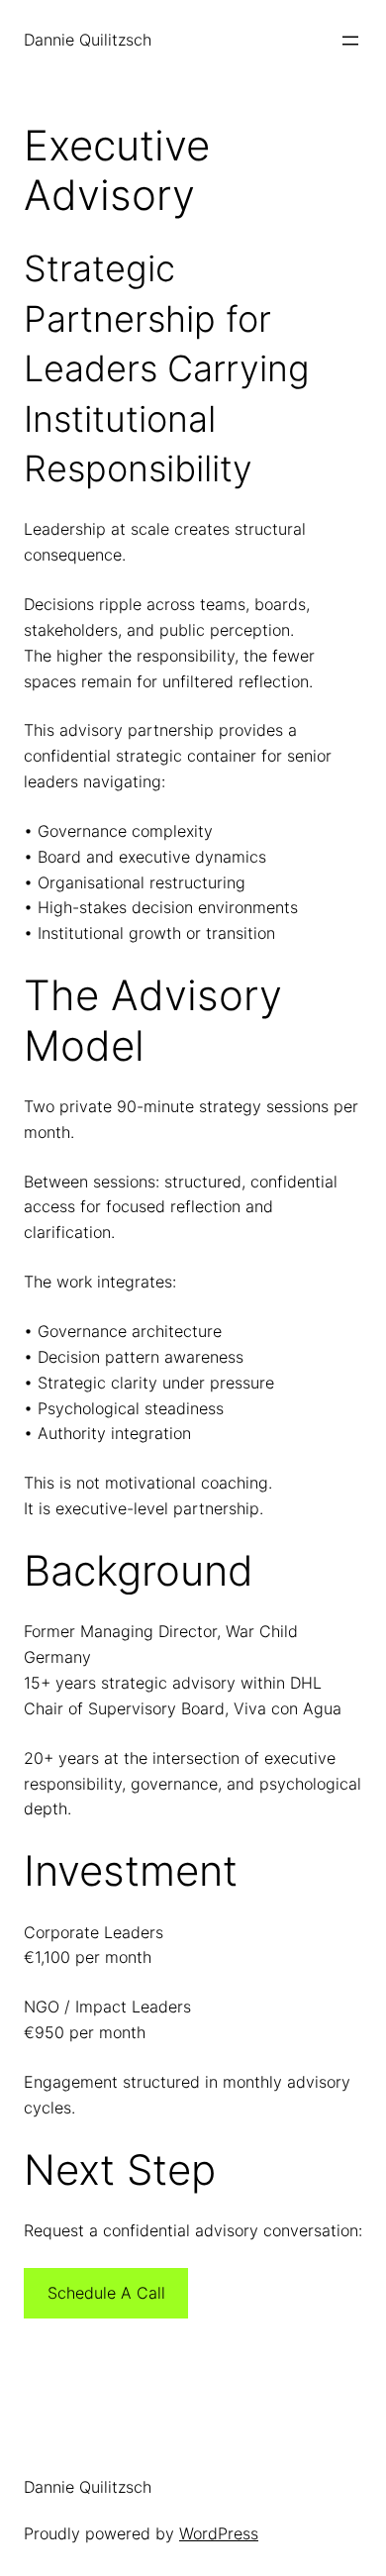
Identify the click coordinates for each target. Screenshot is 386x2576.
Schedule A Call (106, 2293)
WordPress (219, 2533)
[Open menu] (350, 41)
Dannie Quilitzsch (88, 40)
